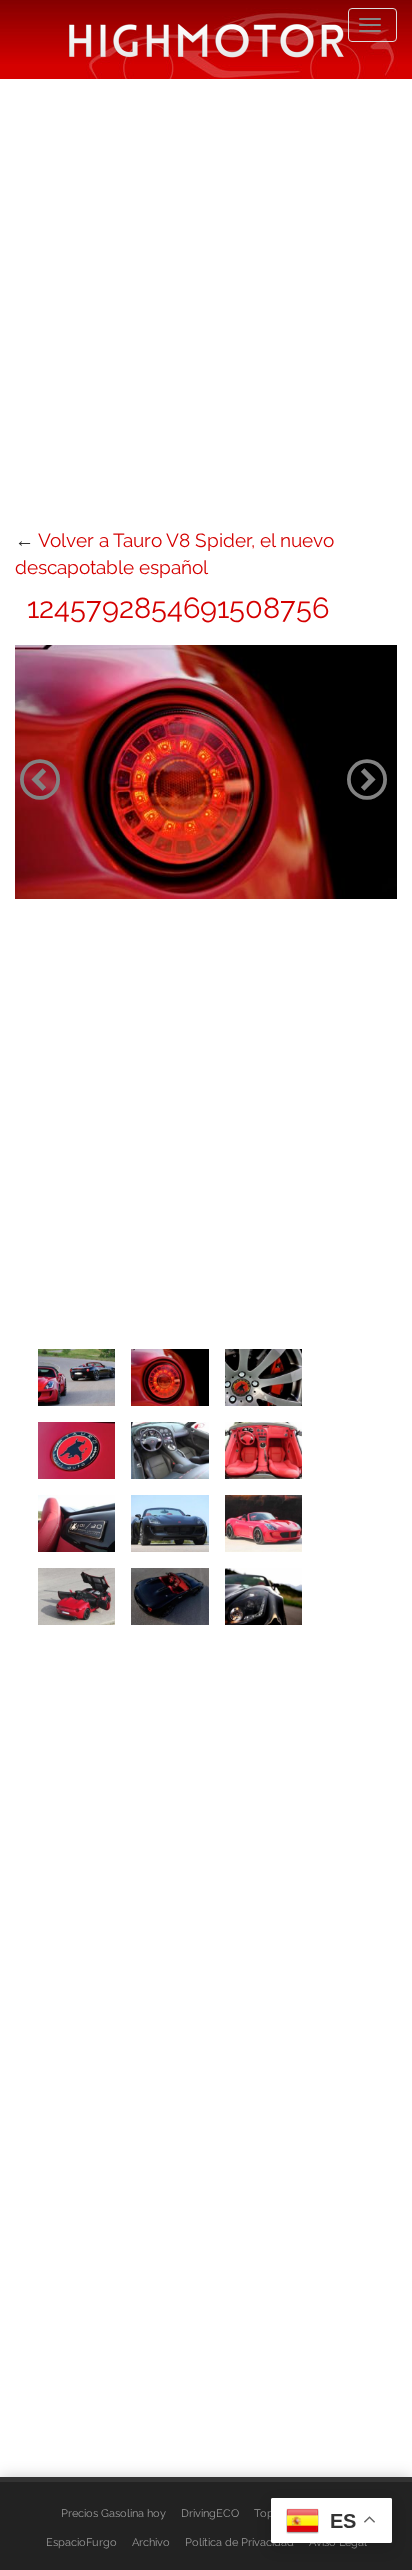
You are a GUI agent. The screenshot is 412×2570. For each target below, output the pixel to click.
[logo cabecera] (206, 39)
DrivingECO (210, 2513)
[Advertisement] (206, 301)
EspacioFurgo (81, 2542)
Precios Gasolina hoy (113, 2513)
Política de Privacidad (239, 2542)
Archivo (151, 2542)
